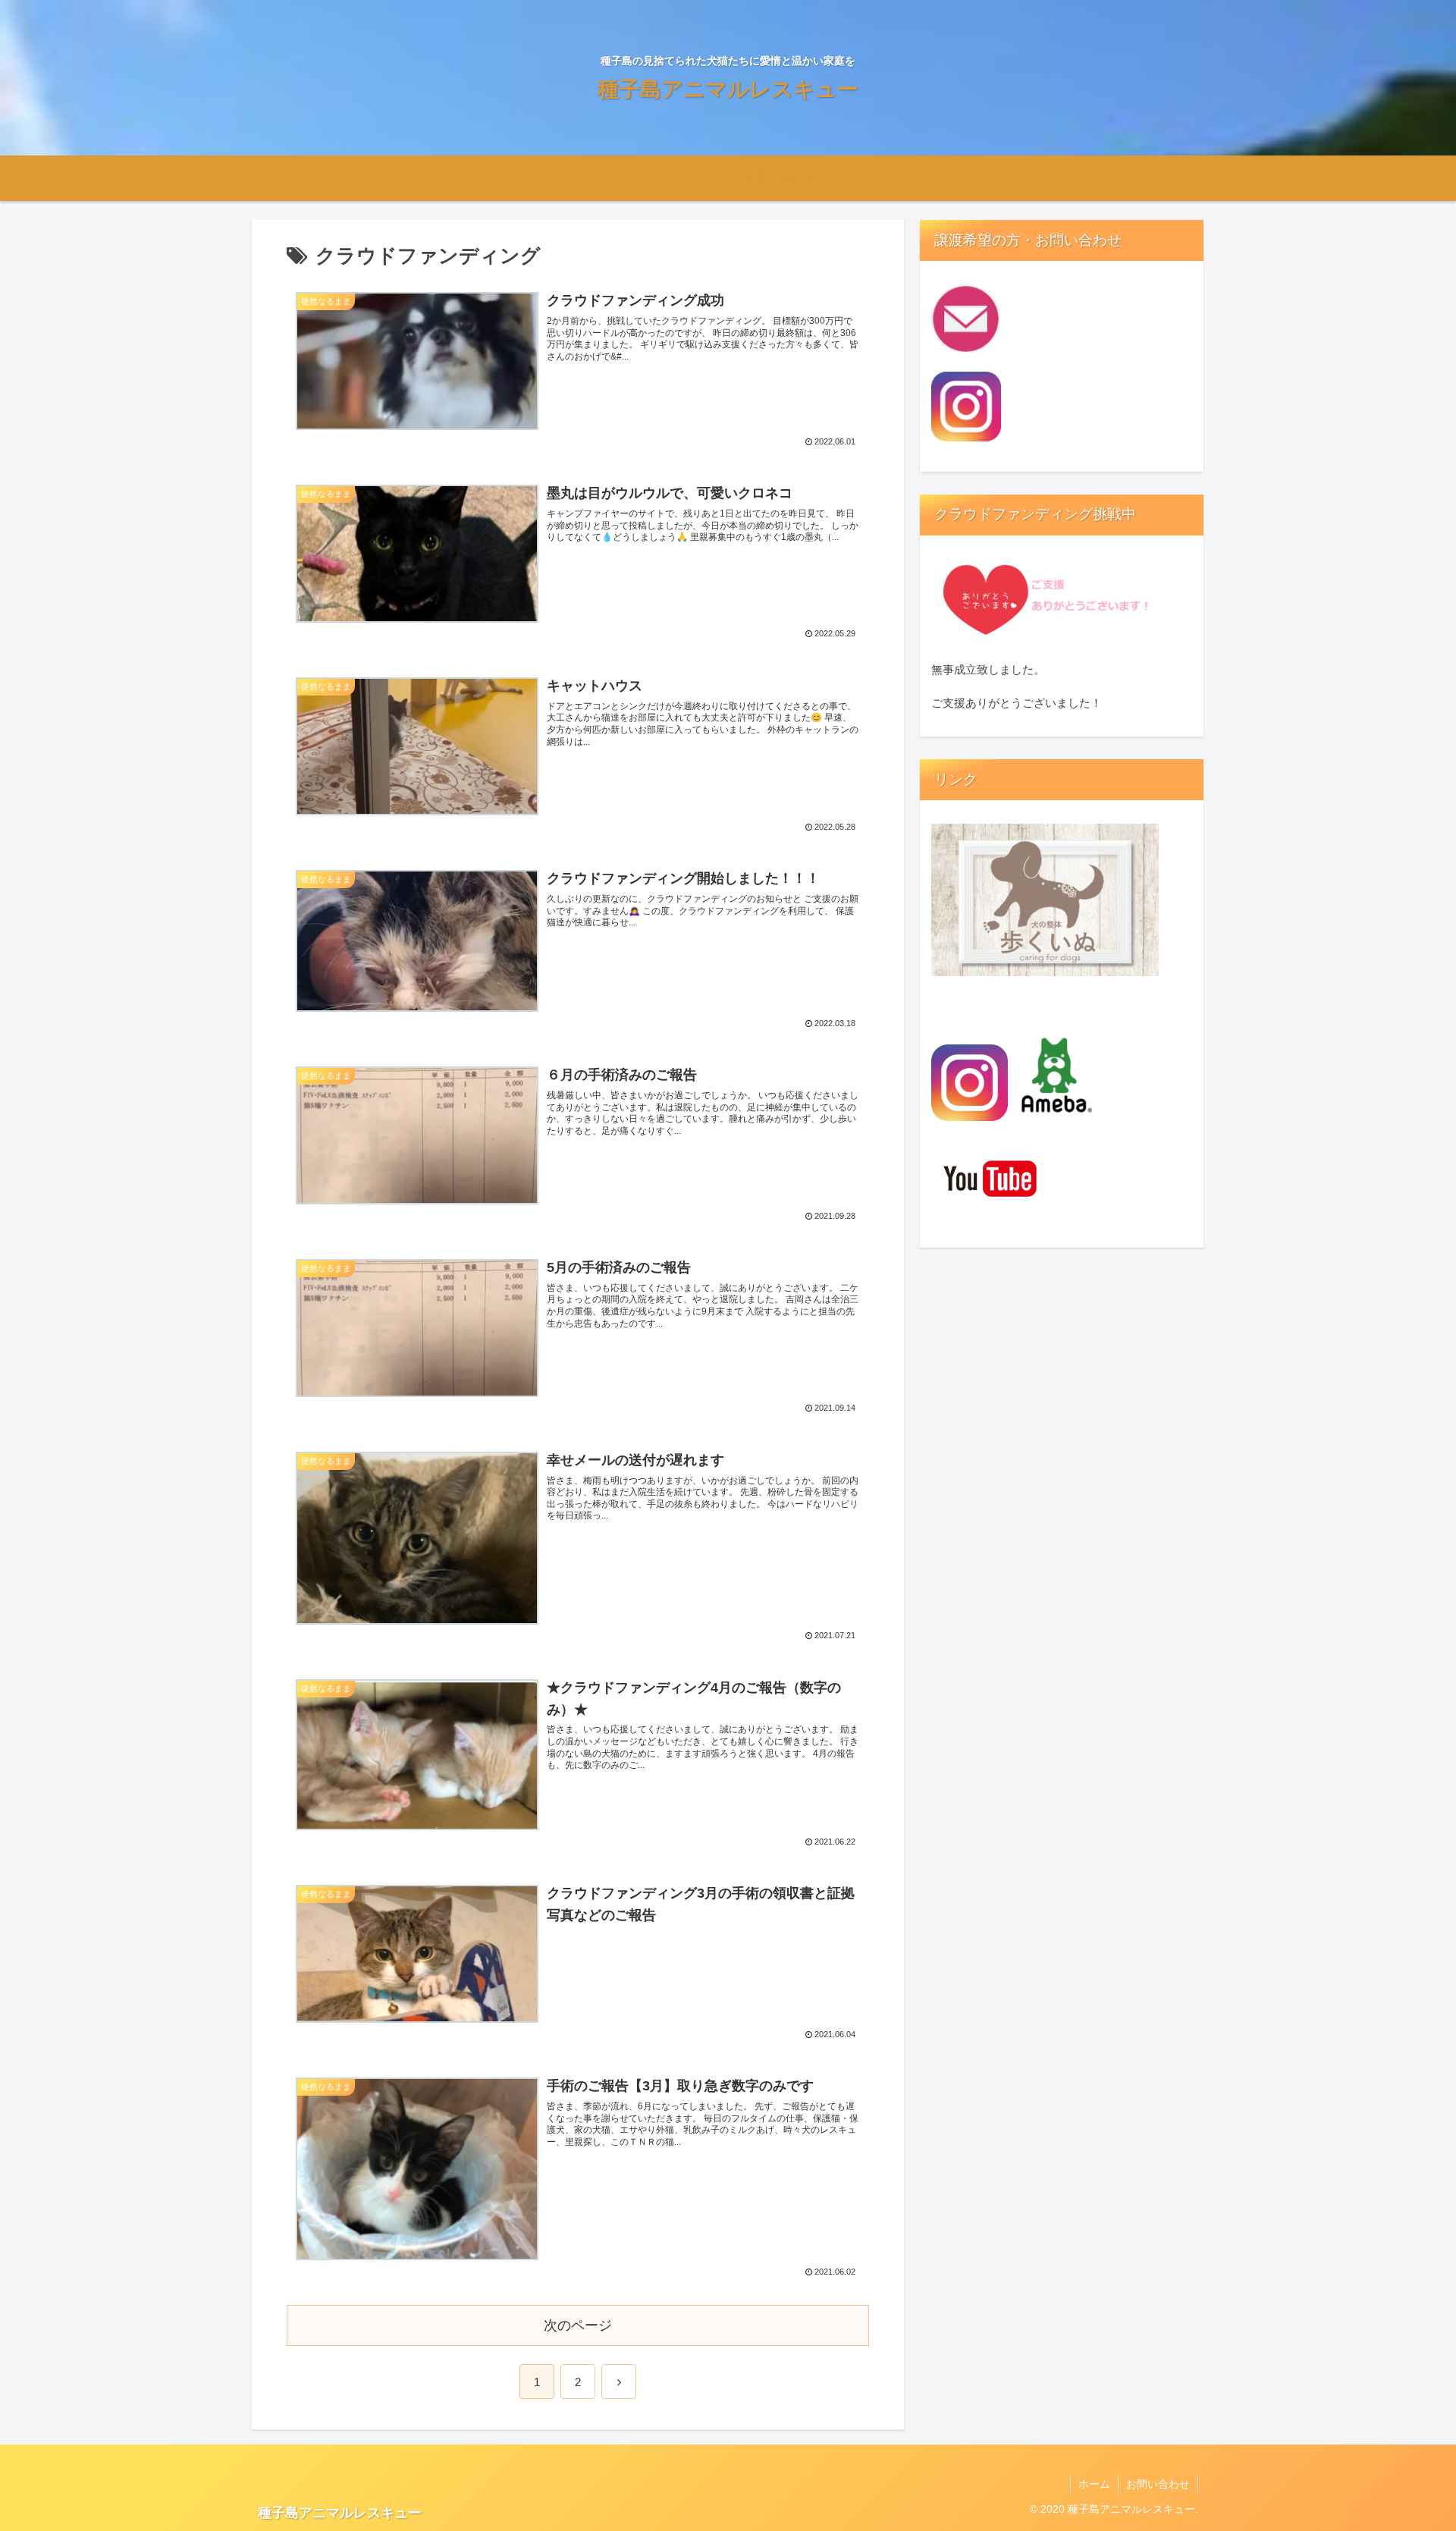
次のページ (578, 2325)
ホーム (1094, 2484)
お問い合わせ (1158, 2484)
